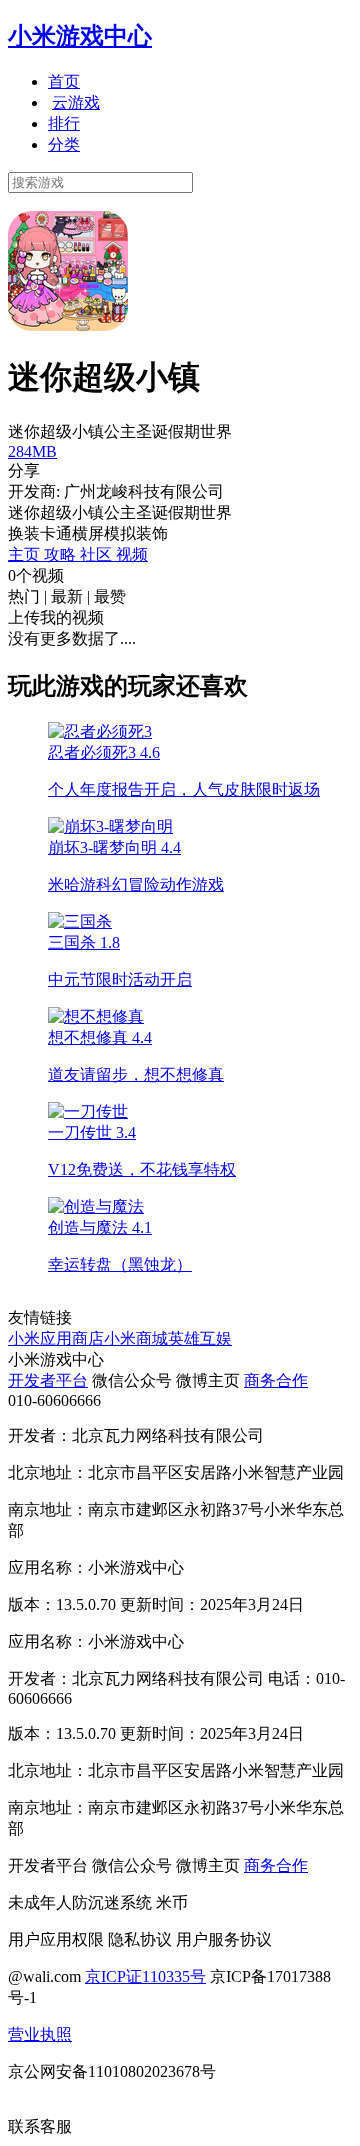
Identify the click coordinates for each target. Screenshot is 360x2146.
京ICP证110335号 (145, 1976)
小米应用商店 (56, 1338)
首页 (64, 81)
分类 (64, 144)
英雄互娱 (200, 1338)
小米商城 (136, 1338)
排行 (64, 123)
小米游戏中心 (80, 36)
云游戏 (76, 102)
